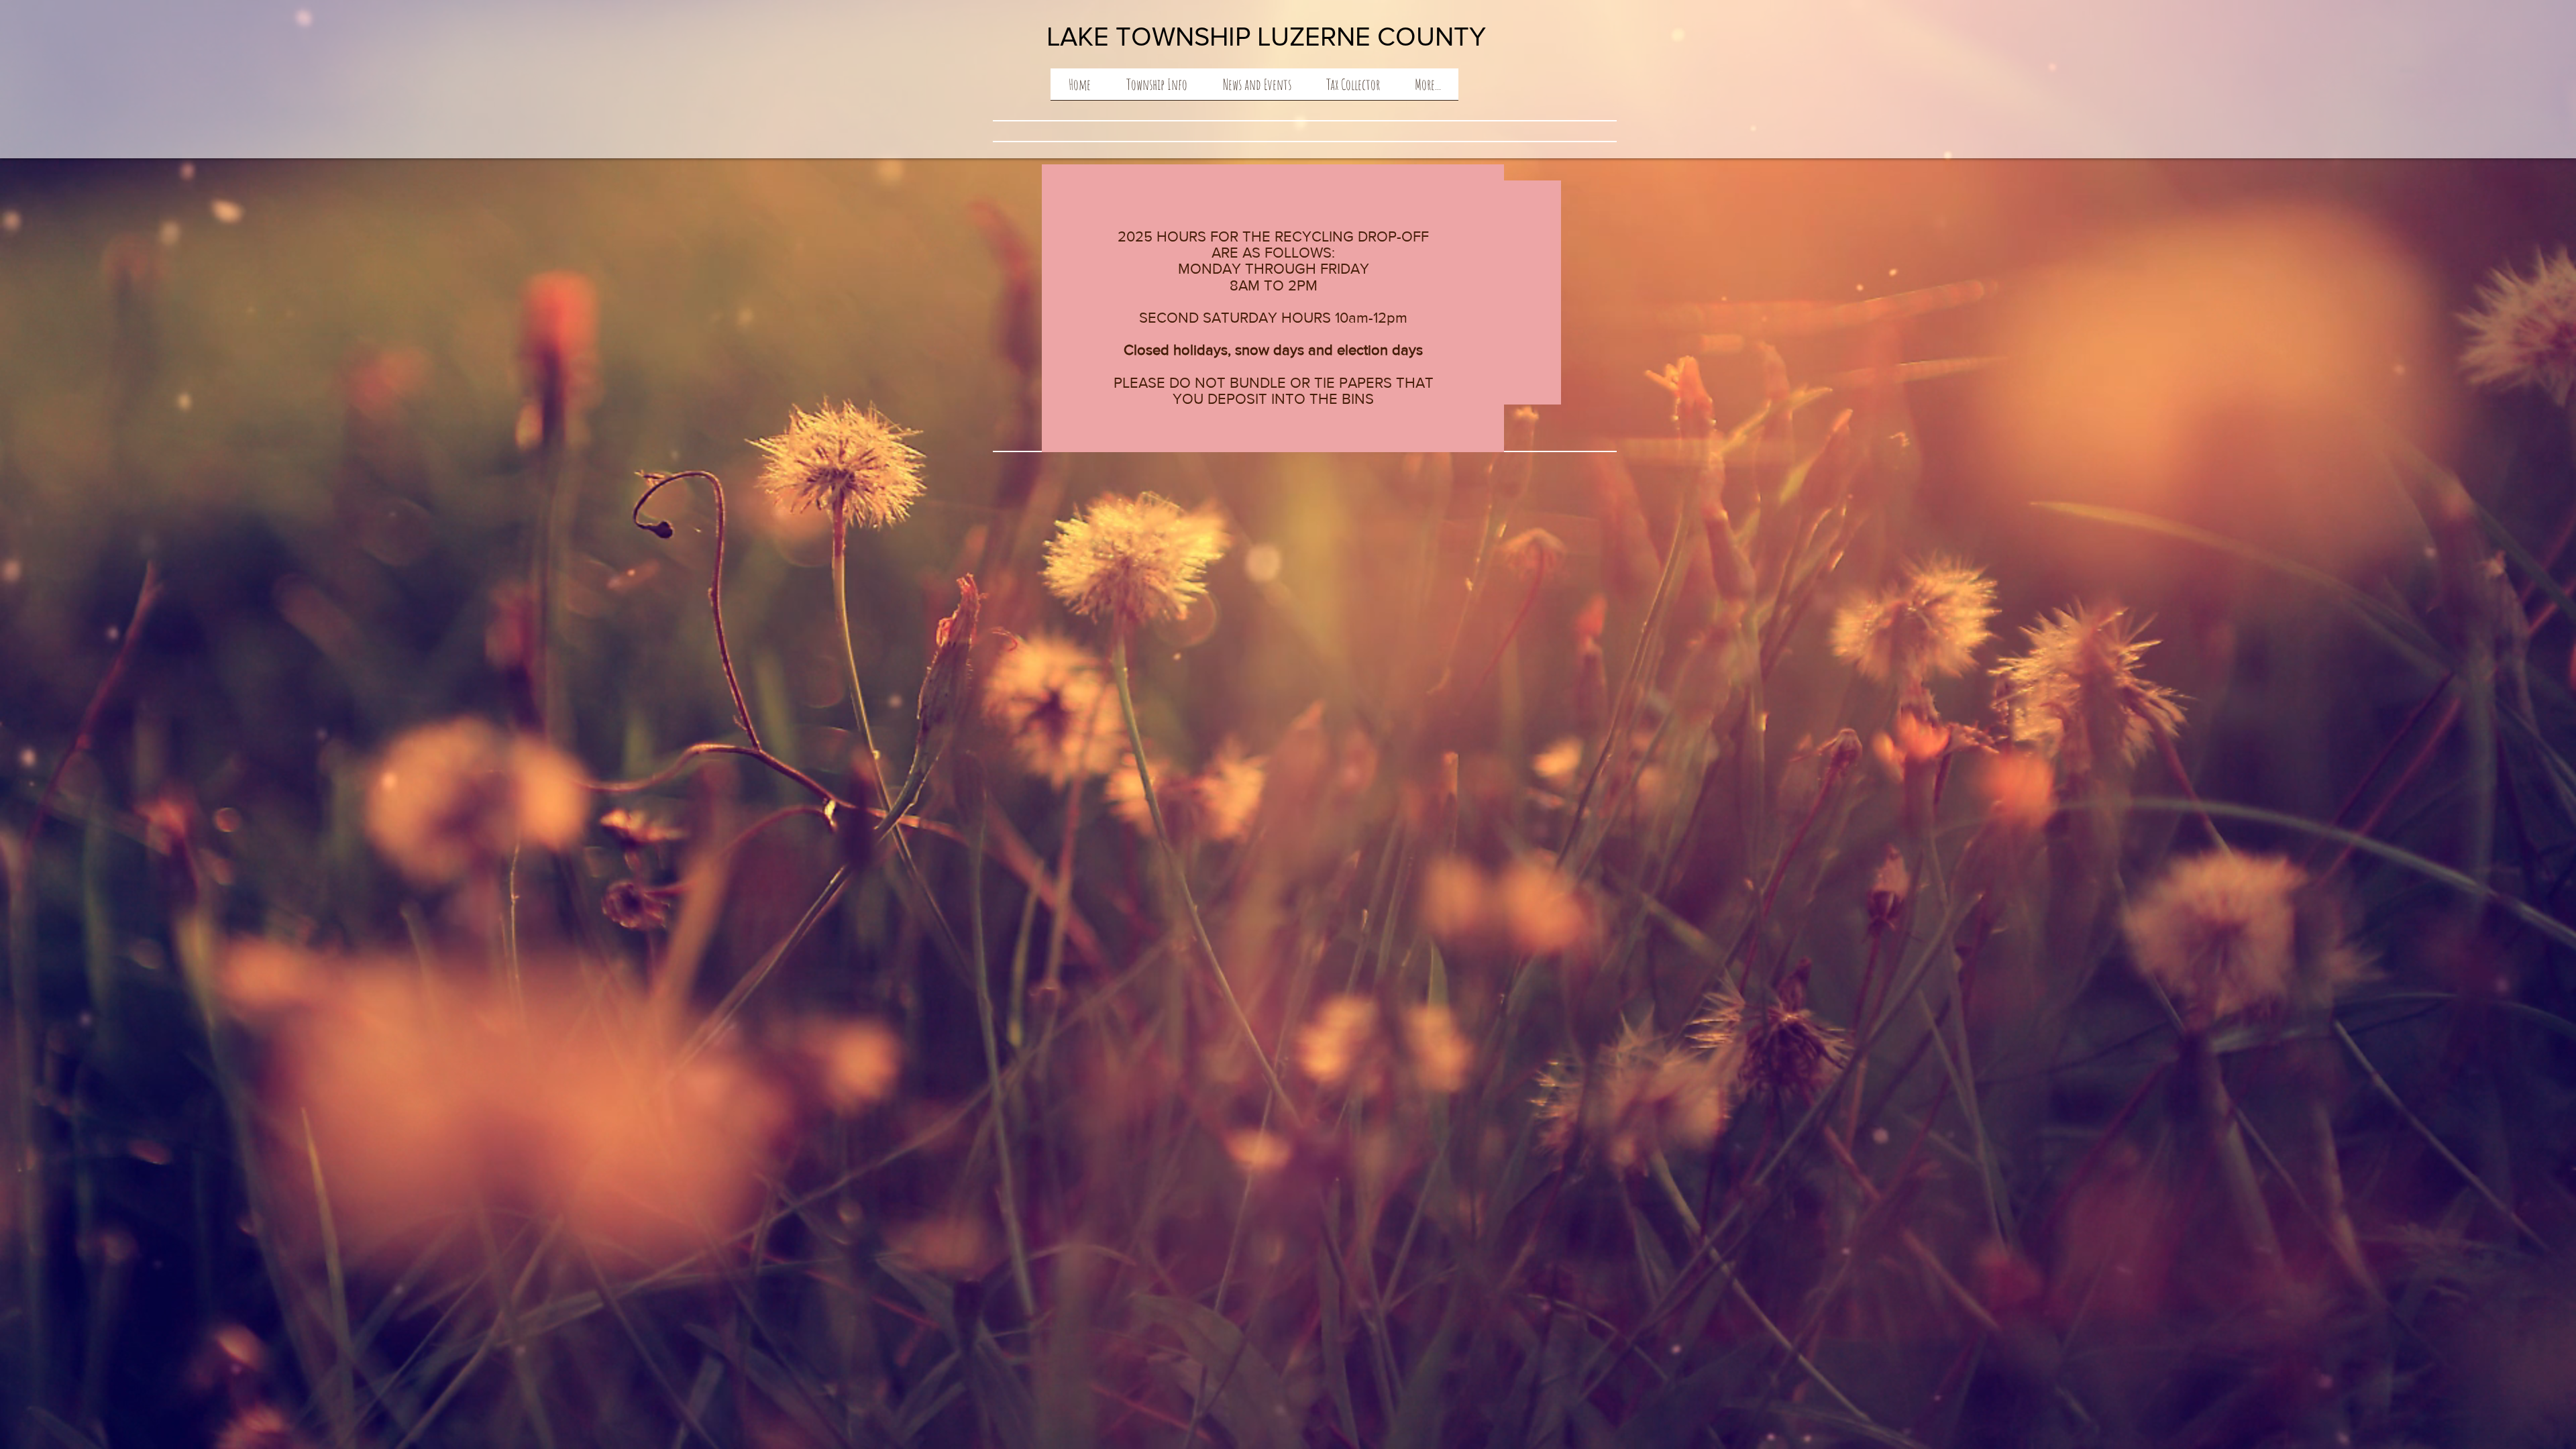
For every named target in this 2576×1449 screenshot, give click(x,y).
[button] (1157, 89)
